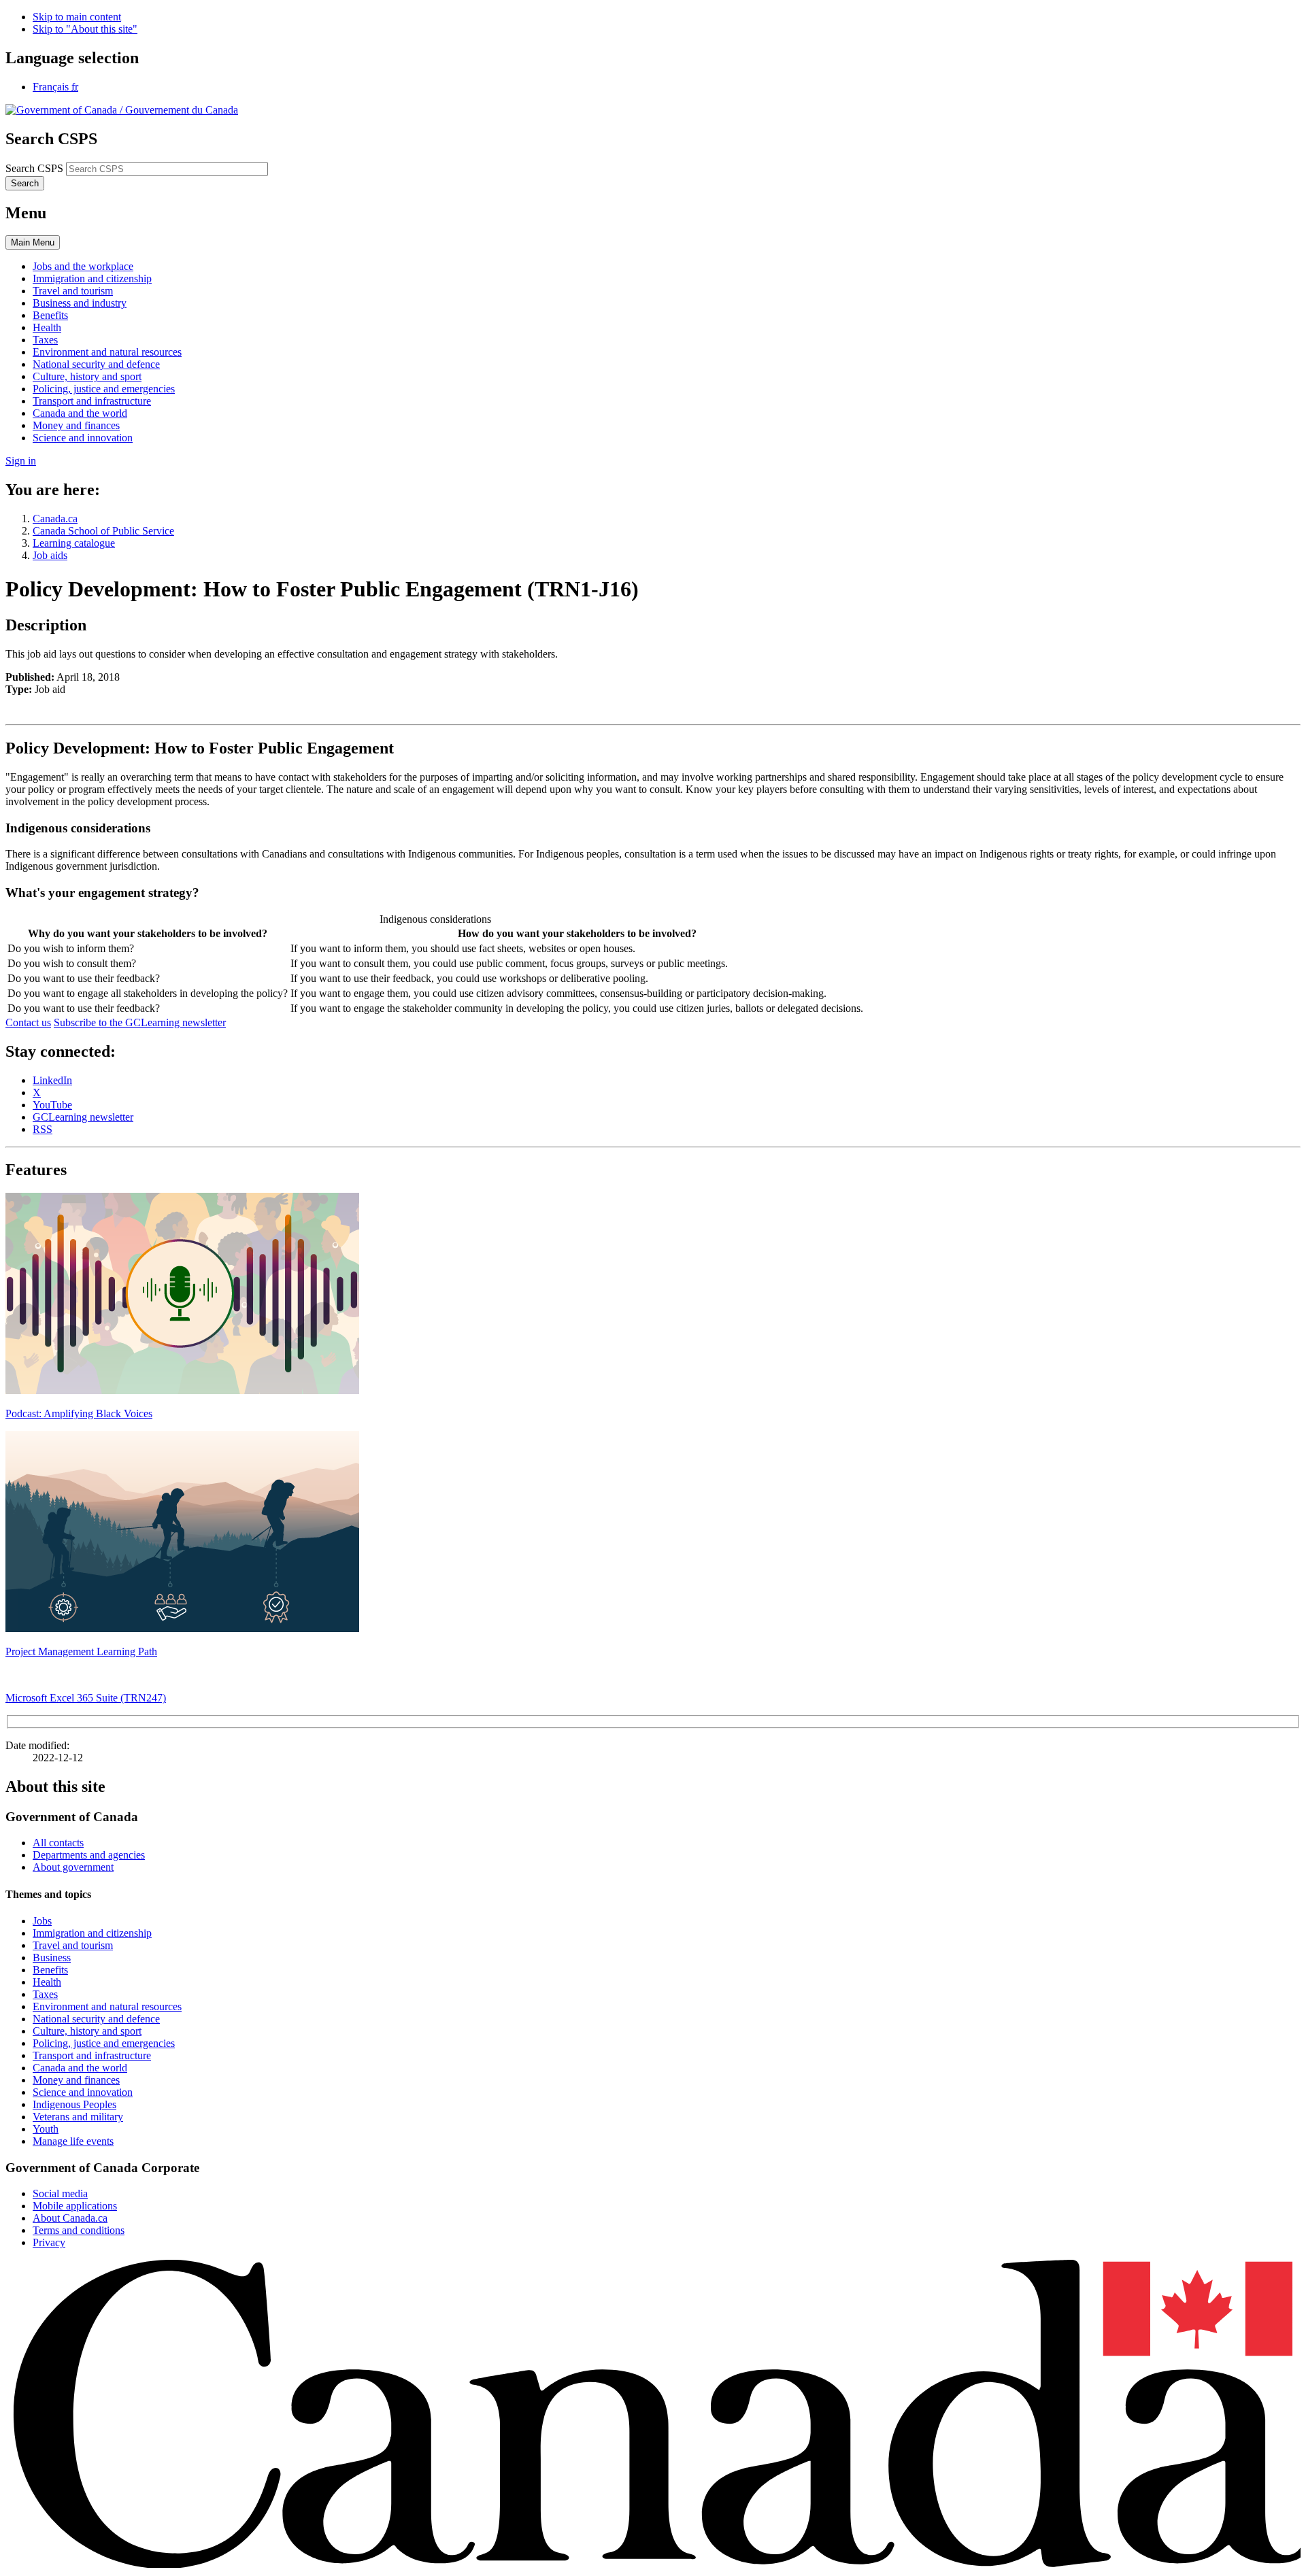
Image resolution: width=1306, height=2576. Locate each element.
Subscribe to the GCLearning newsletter (140, 1022)
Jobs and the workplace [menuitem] (83, 266)
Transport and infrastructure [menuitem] (92, 401)
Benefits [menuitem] (50, 315)
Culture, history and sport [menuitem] (87, 376)
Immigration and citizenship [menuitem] (92, 278)
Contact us (28, 1022)
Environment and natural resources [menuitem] (107, 352)
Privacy (49, 2242)
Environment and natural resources (107, 2006)
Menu (33, 242)
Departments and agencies (89, 1855)
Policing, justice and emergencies (104, 2043)
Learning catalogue (74, 543)
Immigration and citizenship (92, 1933)
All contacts (58, 1843)
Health (47, 1982)
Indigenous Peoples (74, 2104)
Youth (46, 2129)
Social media (60, 2193)
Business (52, 1958)
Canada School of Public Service (103, 531)
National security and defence (96, 2019)
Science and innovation (83, 2092)
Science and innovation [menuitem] (83, 438)
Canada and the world (80, 2068)
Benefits (50, 1970)
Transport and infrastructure (92, 2055)
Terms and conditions (79, 2230)
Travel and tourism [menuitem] (73, 291)
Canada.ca (55, 519)
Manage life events (73, 2141)
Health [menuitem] (47, 327)
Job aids (50, 555)
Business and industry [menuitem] (80, 303)
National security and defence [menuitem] (96, 364)
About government (73, 1867)
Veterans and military (78, 2117)
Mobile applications (75, 2206)
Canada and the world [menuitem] (80, 413)
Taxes (45, 1994)
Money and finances (76, 2080)
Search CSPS (34, 168)
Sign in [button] (21, 461)
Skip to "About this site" (85, 29)
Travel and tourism (73, 1945)
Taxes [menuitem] (45, 340)
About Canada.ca (70, 2218)
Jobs (42, 1921)
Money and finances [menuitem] (76, 425)
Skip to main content (77, 17)
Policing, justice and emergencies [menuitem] (104, 389)
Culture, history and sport (87, 2031)
